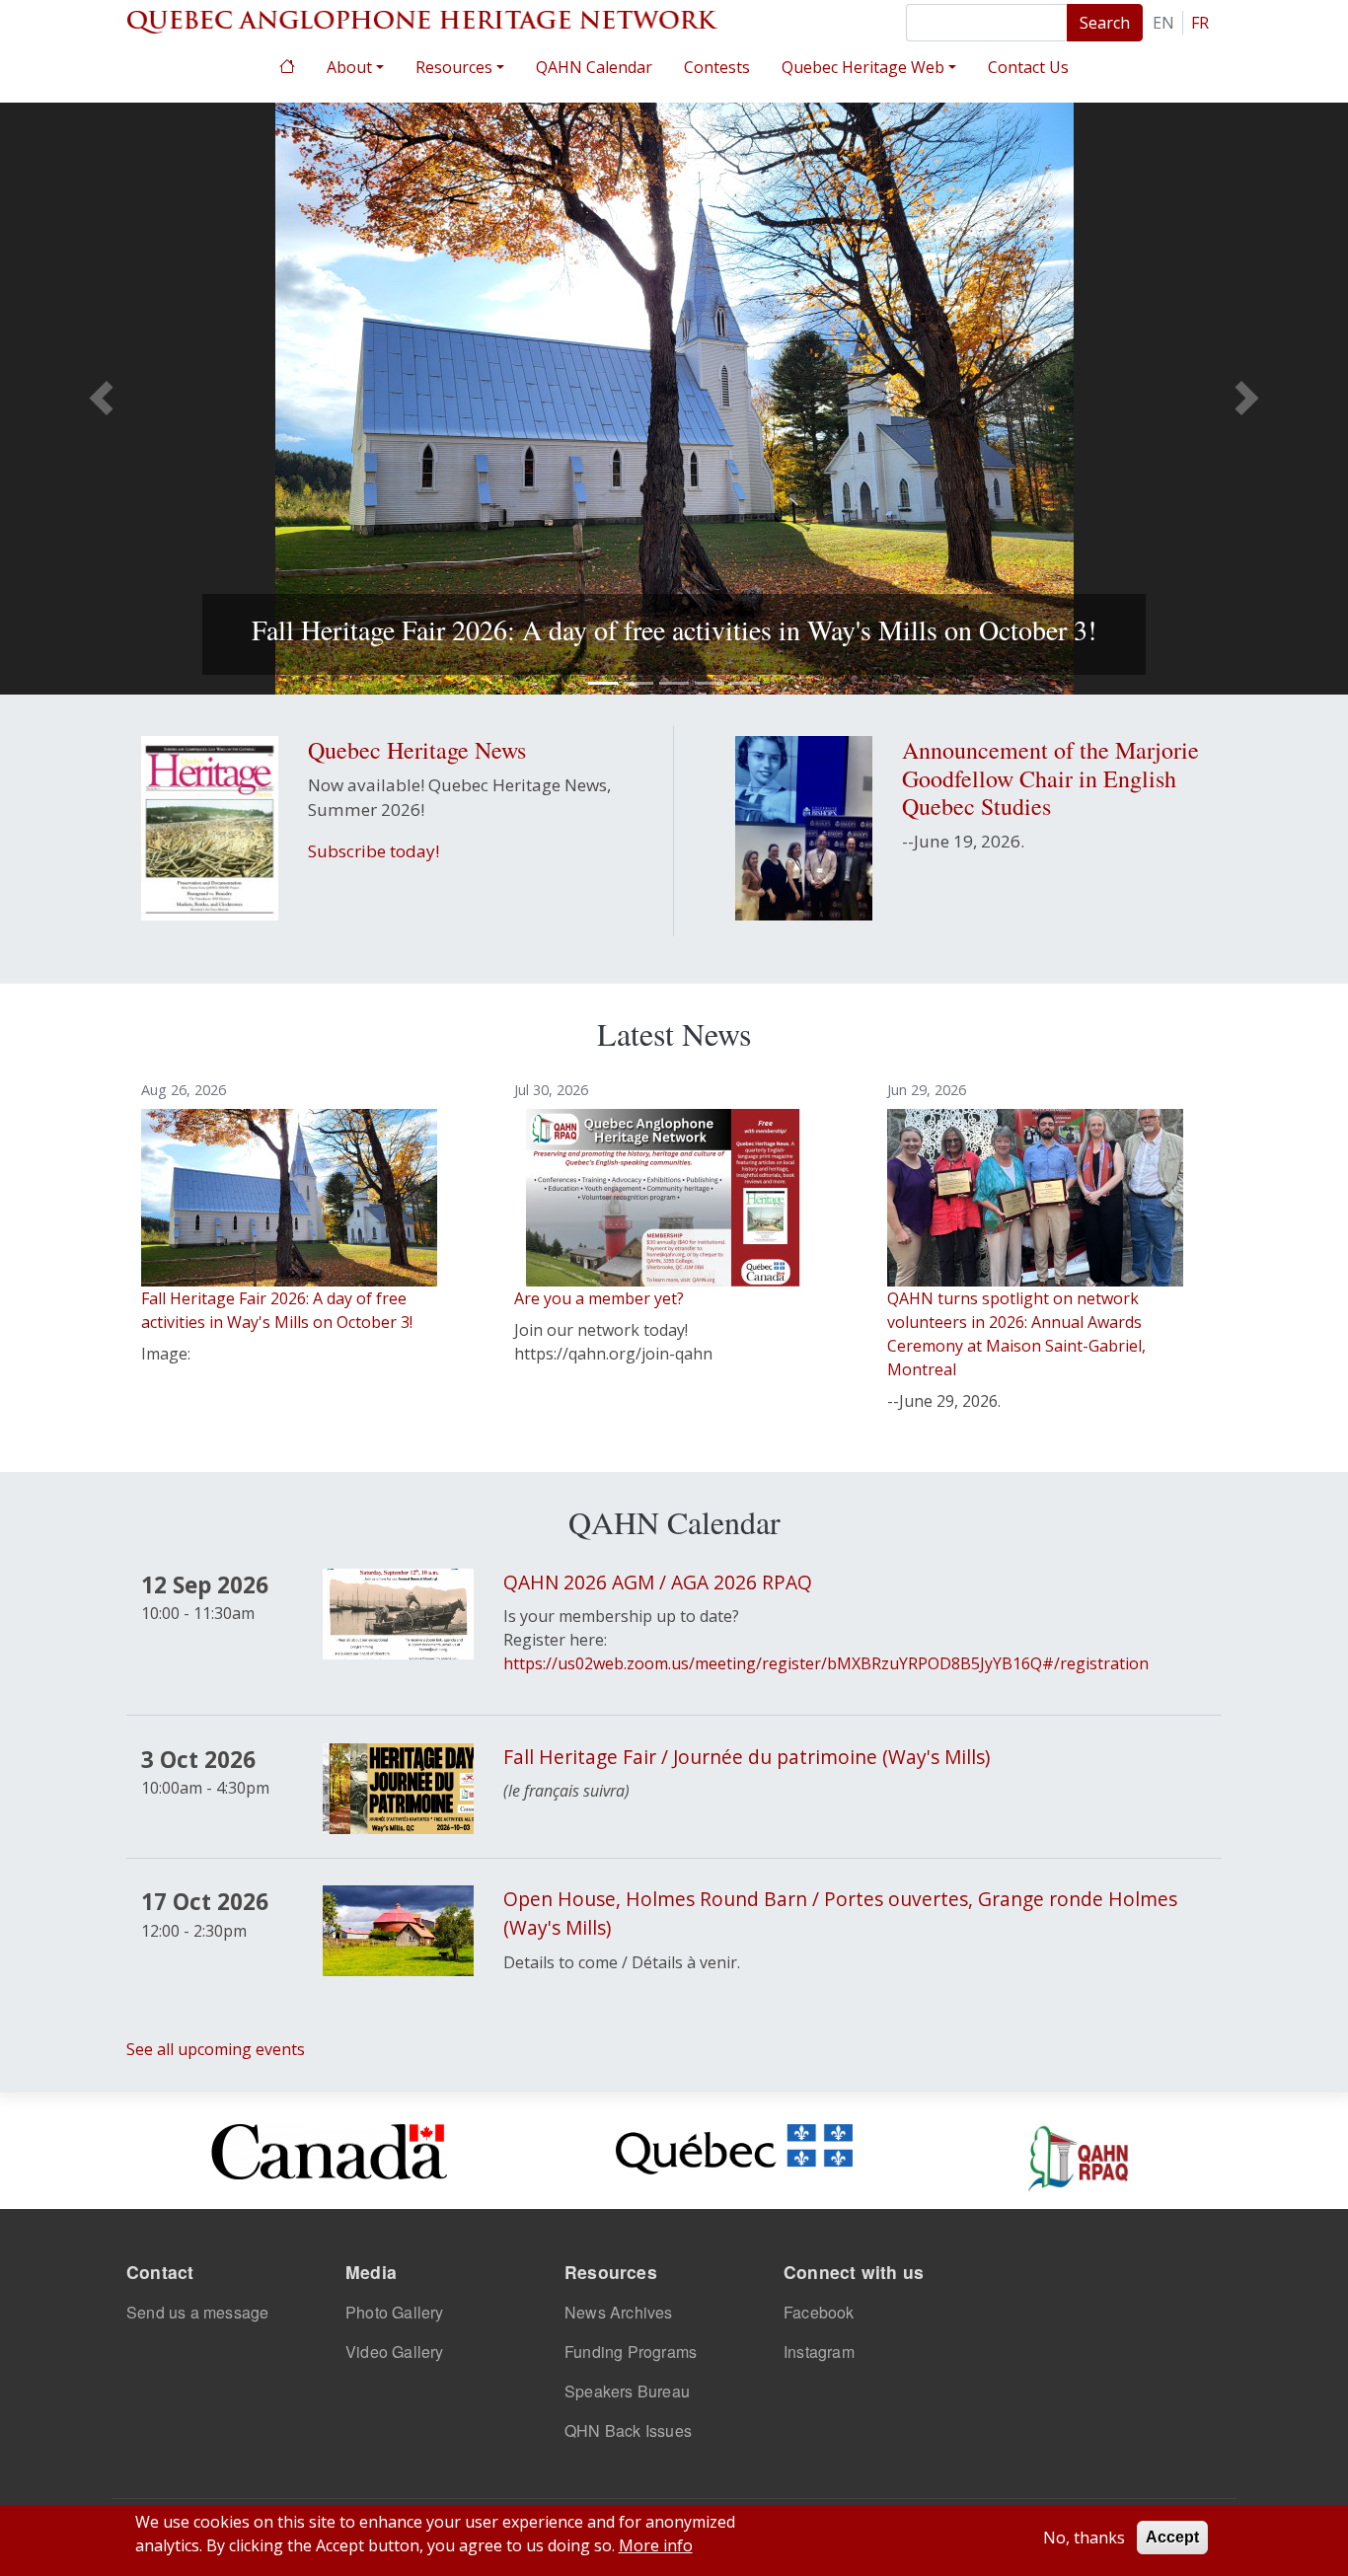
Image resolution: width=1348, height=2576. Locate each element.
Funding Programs (631, 2352)
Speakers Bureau (627, 2391)
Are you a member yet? (599, 1298)
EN (1163, 23)
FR (1200, 23)
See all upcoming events (216, 2049)
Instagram (819, 2352)
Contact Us (1028, 67)
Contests (717, 67)
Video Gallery (395, 2352)
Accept (1172, 2537)
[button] (101, 399)
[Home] (422, 20)
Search (1105, 23)
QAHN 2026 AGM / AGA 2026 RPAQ (658, 1582)
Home (287, 65)
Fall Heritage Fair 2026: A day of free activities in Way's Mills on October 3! (674, 629)
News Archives (619, 2312)
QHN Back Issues (628, 2430)
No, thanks (1084, 2538)
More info (656, 2545)
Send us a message (197, 2312)
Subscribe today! (374, 851)
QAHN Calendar (594, 67)
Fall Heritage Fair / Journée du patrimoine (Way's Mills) (747, 1757)
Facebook (819, 2312)
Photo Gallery (395, 2312)
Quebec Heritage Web (863, 67)
